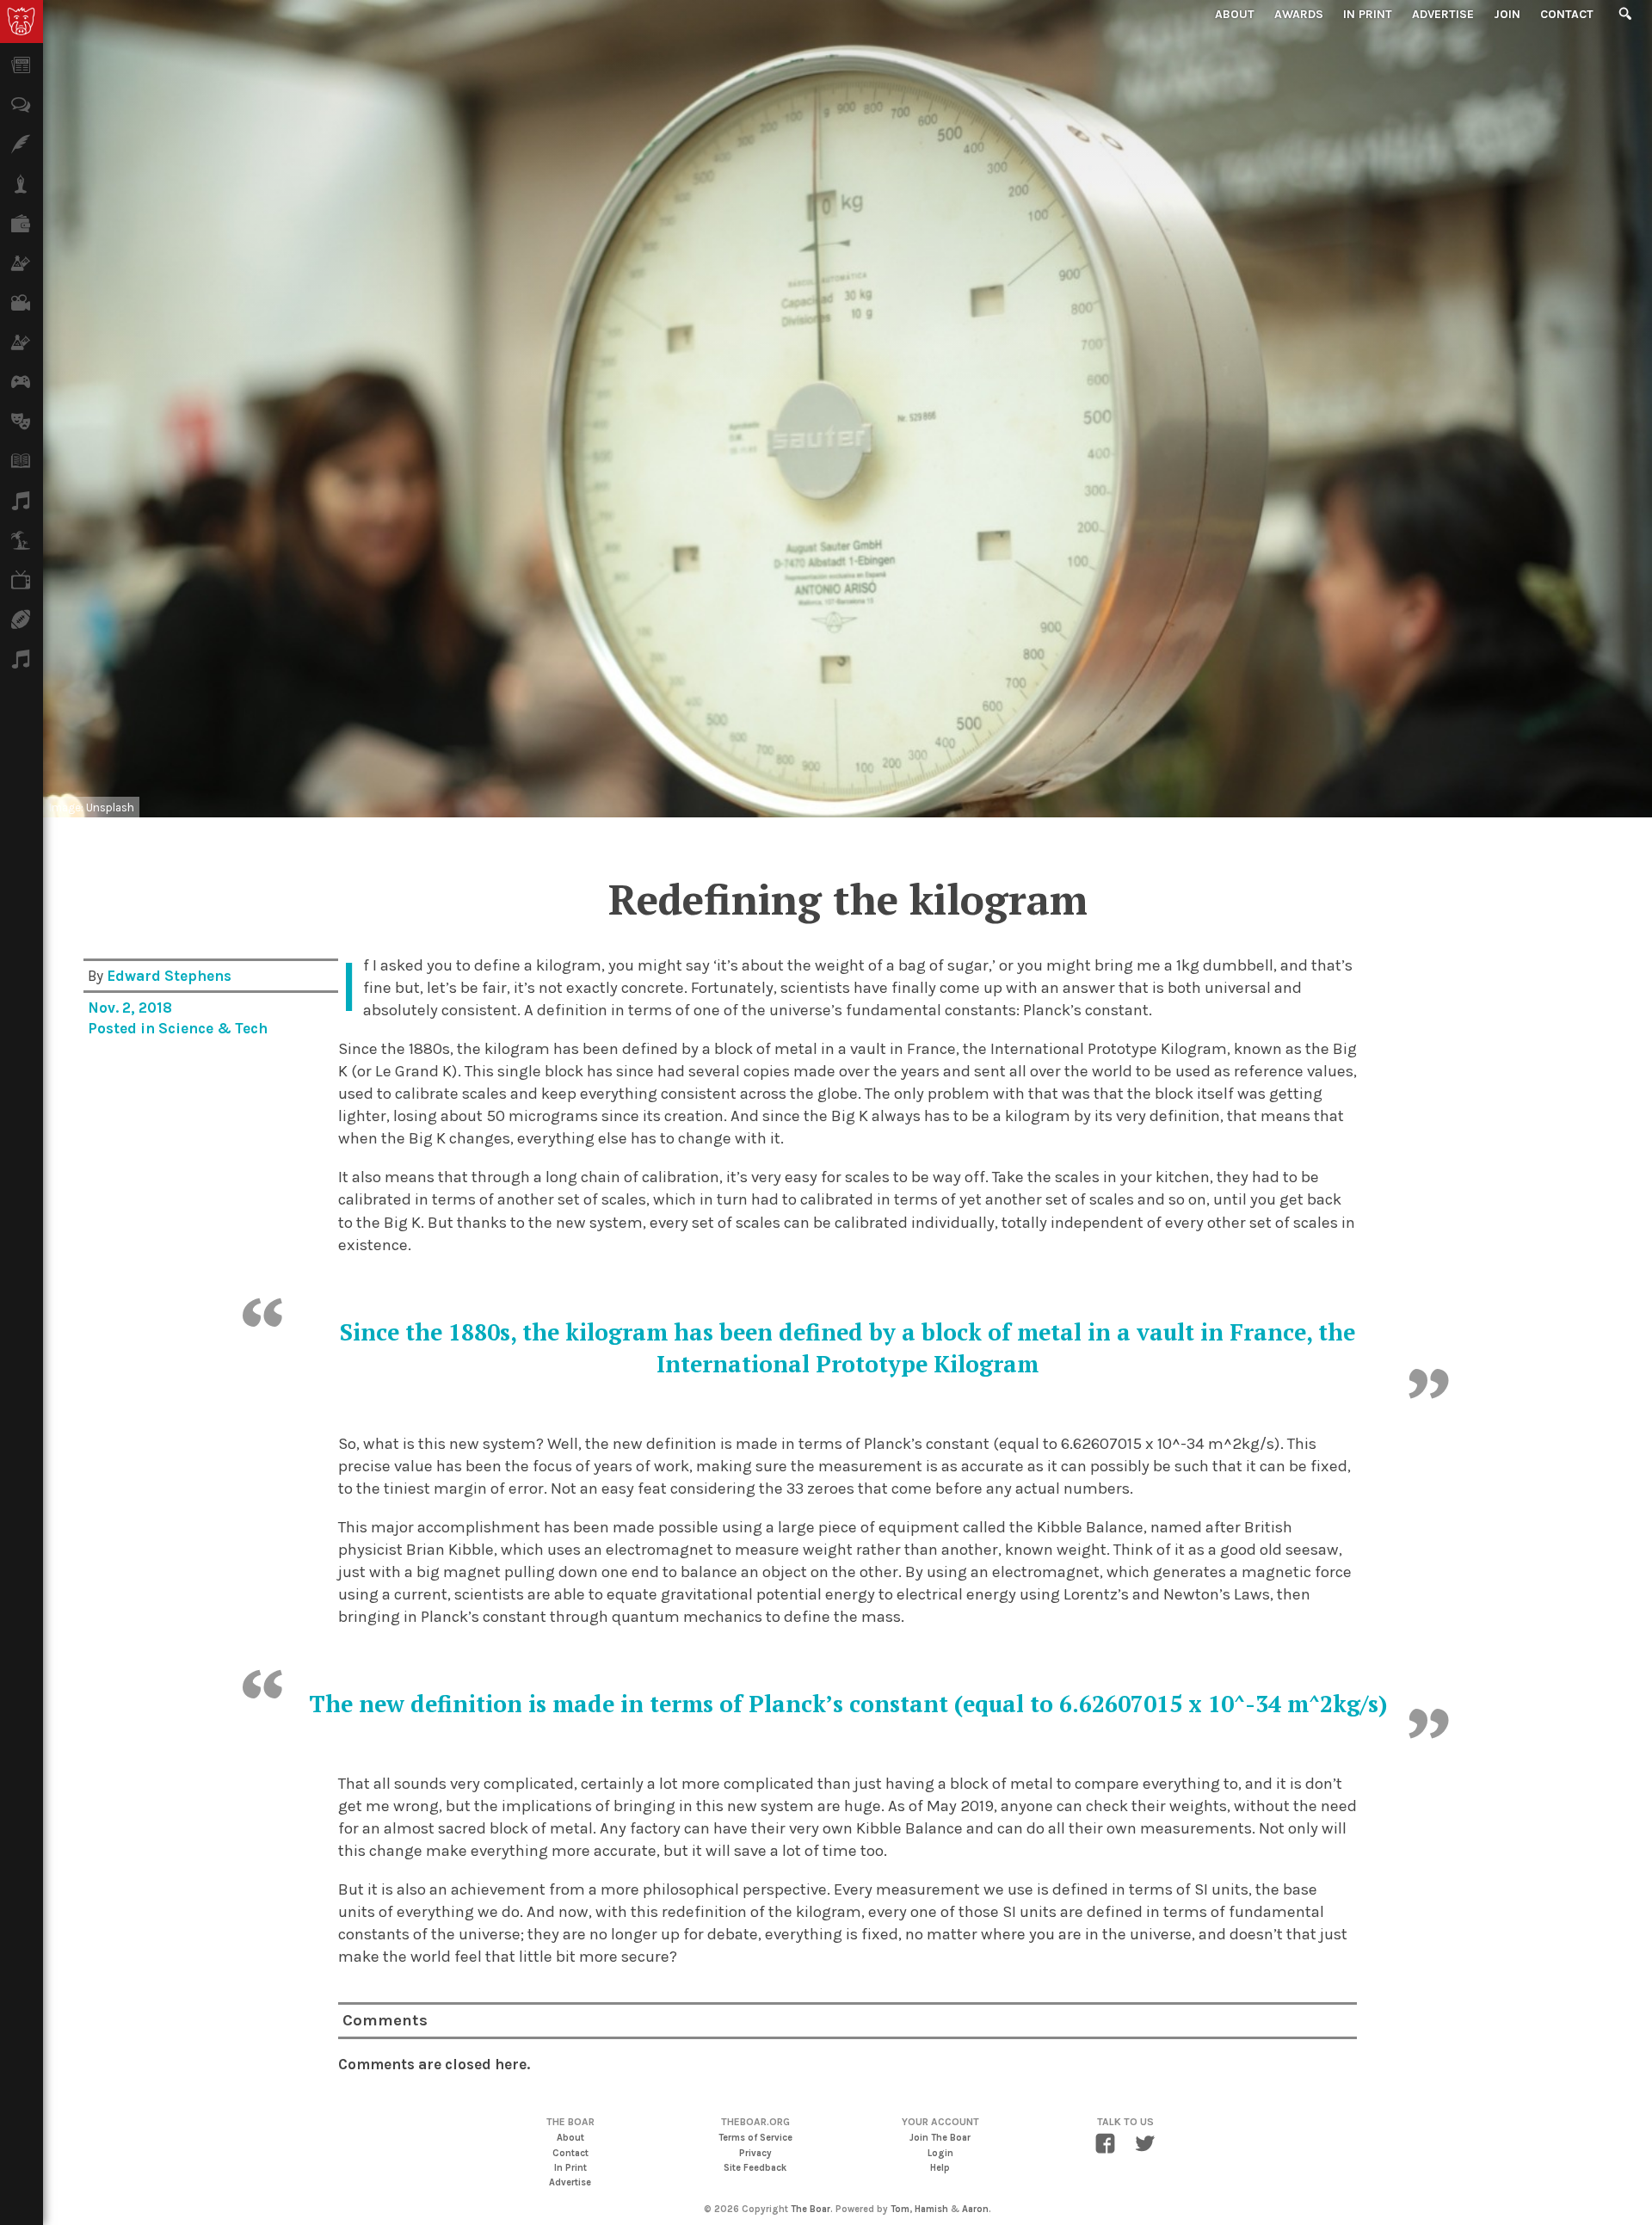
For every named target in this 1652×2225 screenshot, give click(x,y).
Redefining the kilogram (848, 899)
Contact (1567, 14)
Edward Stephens (169, 976)
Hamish (931, 2209)
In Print (1368, 14)
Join (1507, 14)
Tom (900, 2209)
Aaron (975, 2209)
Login (940, 2153)
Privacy (755, 2153)
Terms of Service (755, 2138)
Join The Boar (940, 2138)
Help (940, 2168)
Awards (1299, 14)
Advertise (1443, 14)
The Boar (811, 2209)
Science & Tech (213, 1028)
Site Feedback (755, 2168)
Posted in (123, 1028)
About (1235, 14)
